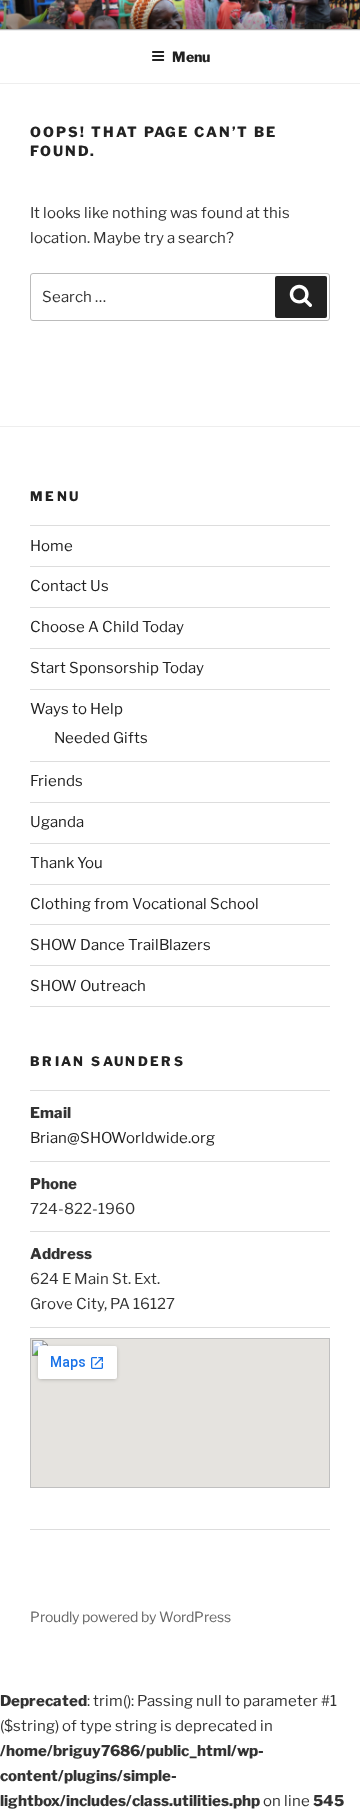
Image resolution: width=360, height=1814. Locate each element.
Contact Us (69, 586)
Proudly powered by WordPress (130, 1616)
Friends (56, 781)
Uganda (57, 822)
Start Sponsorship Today (117, 668)
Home (51, 546)
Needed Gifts (101, 738)
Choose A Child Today (107, 627)
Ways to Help (76, 709)
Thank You (66, 863)
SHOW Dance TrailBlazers (120, 945)
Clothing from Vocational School (144, 904)
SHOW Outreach (88, 986)
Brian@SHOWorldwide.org (122, 1138)
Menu (191, 56)
